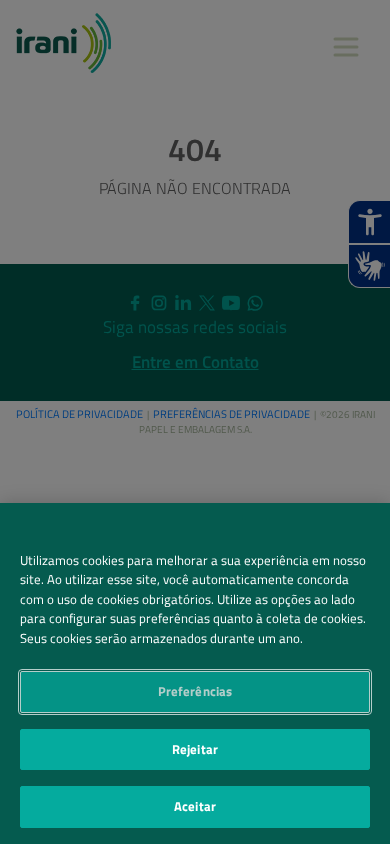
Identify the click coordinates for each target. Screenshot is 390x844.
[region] (195, 673)
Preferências (195, 691)
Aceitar (195, 806)
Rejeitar (195, 749)
